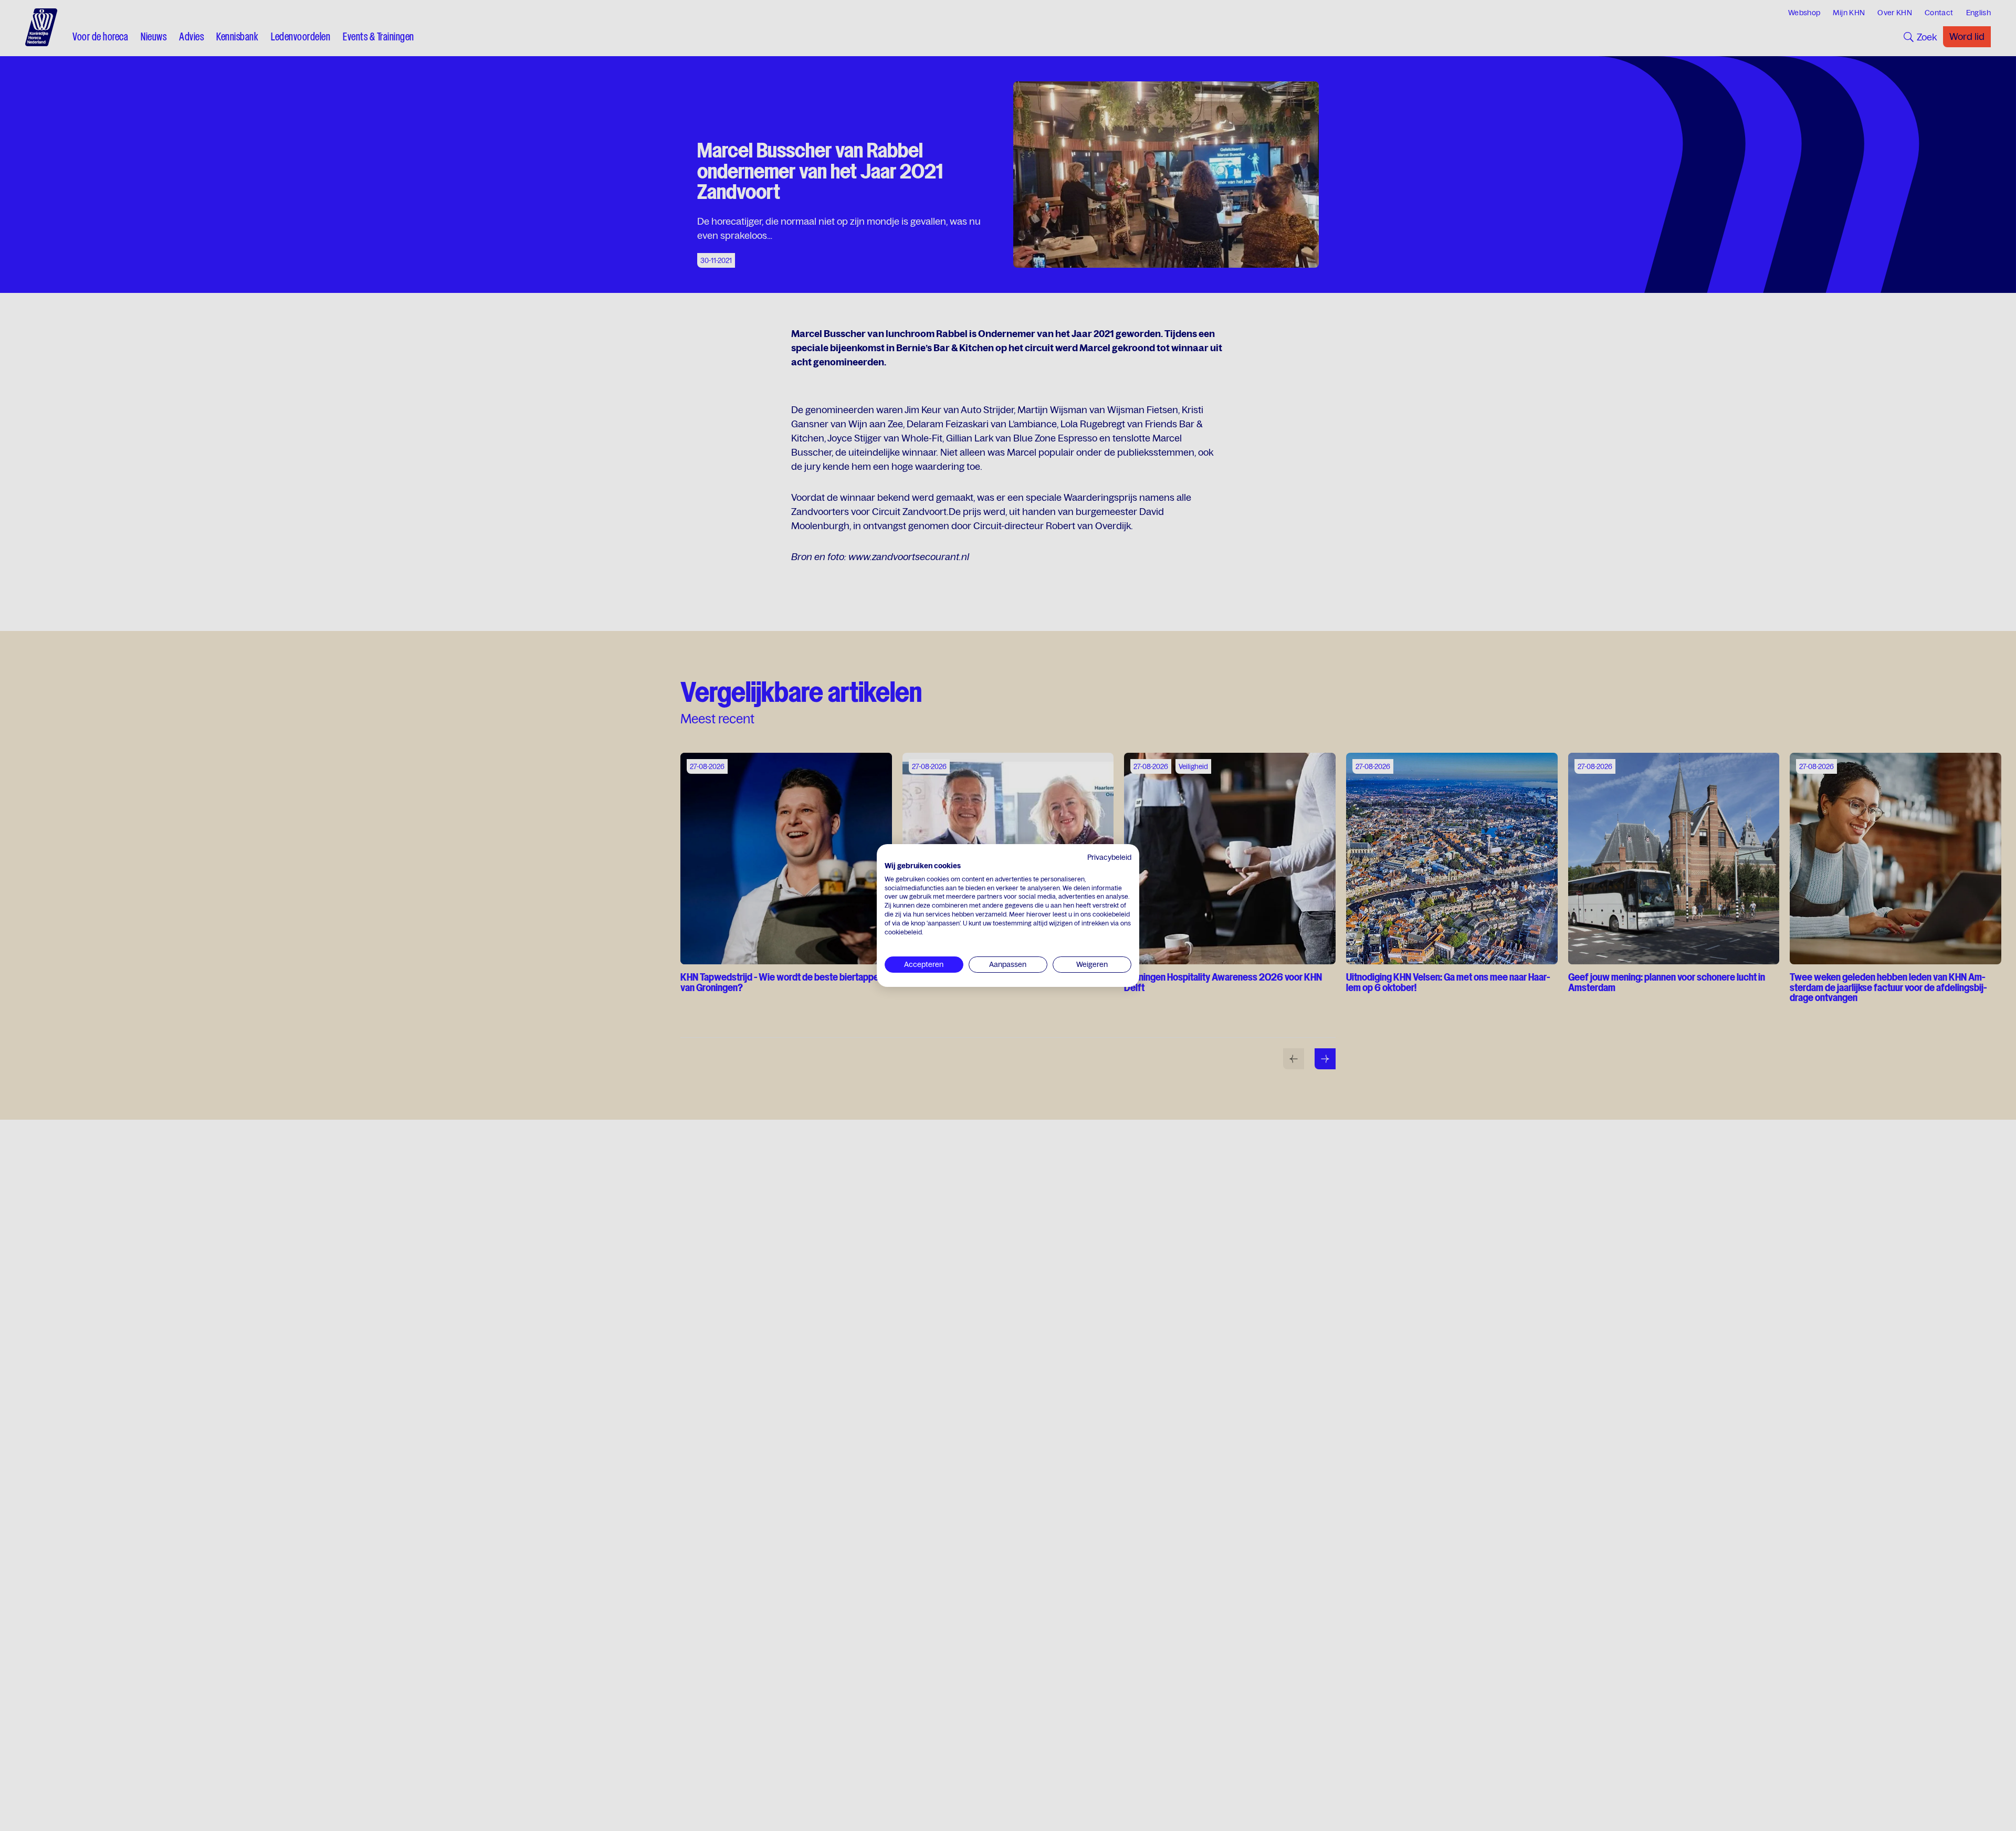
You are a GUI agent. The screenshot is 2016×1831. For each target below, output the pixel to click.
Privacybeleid (1109, 857)
